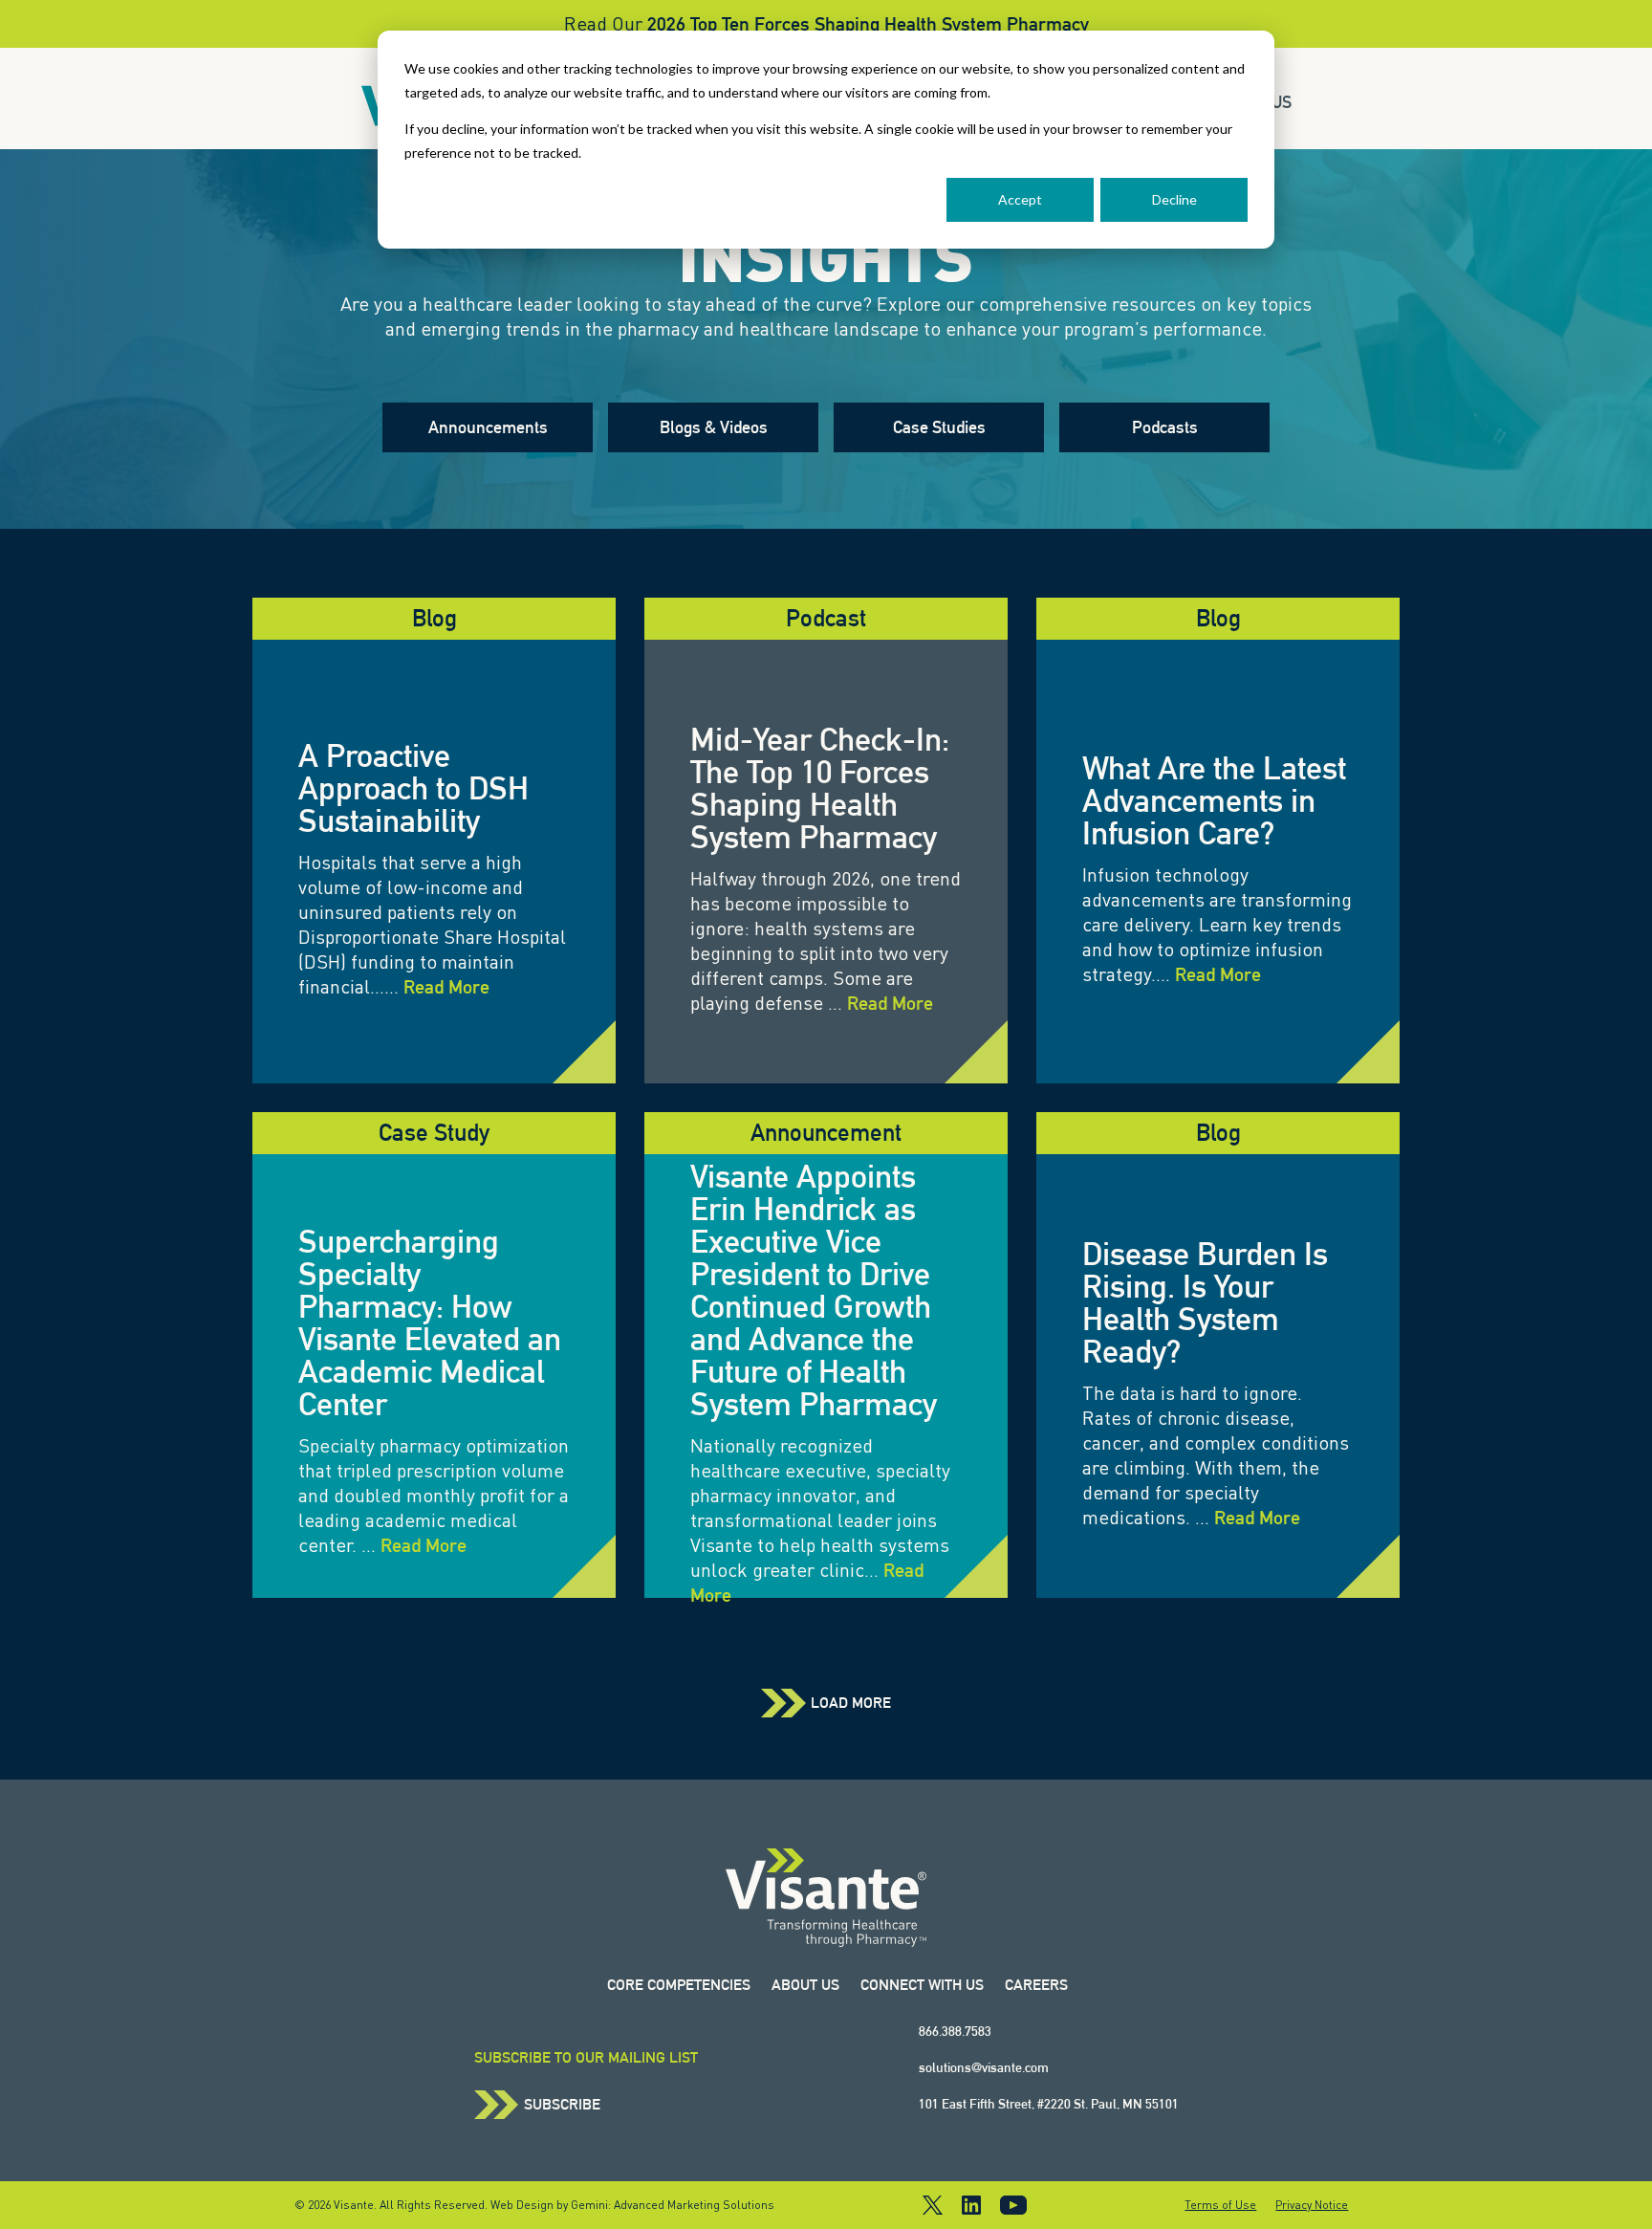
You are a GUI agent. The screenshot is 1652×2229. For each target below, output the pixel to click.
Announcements (488, 427)
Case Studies (939, 427)
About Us (805, 1985)
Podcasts (1165, 427)
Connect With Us (922, 1985)
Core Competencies (679, 1985)
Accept (1020, 199)
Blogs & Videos (714, 427)
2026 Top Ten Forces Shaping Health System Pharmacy (868, 24)
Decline (1174, 199)
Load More (851, 1703)
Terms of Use (1220, 2205)
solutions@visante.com (984, 2067)
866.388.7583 (955, 2031)
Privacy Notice (1312, 2205)
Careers (1036, 1985)
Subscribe (562, 2105)
